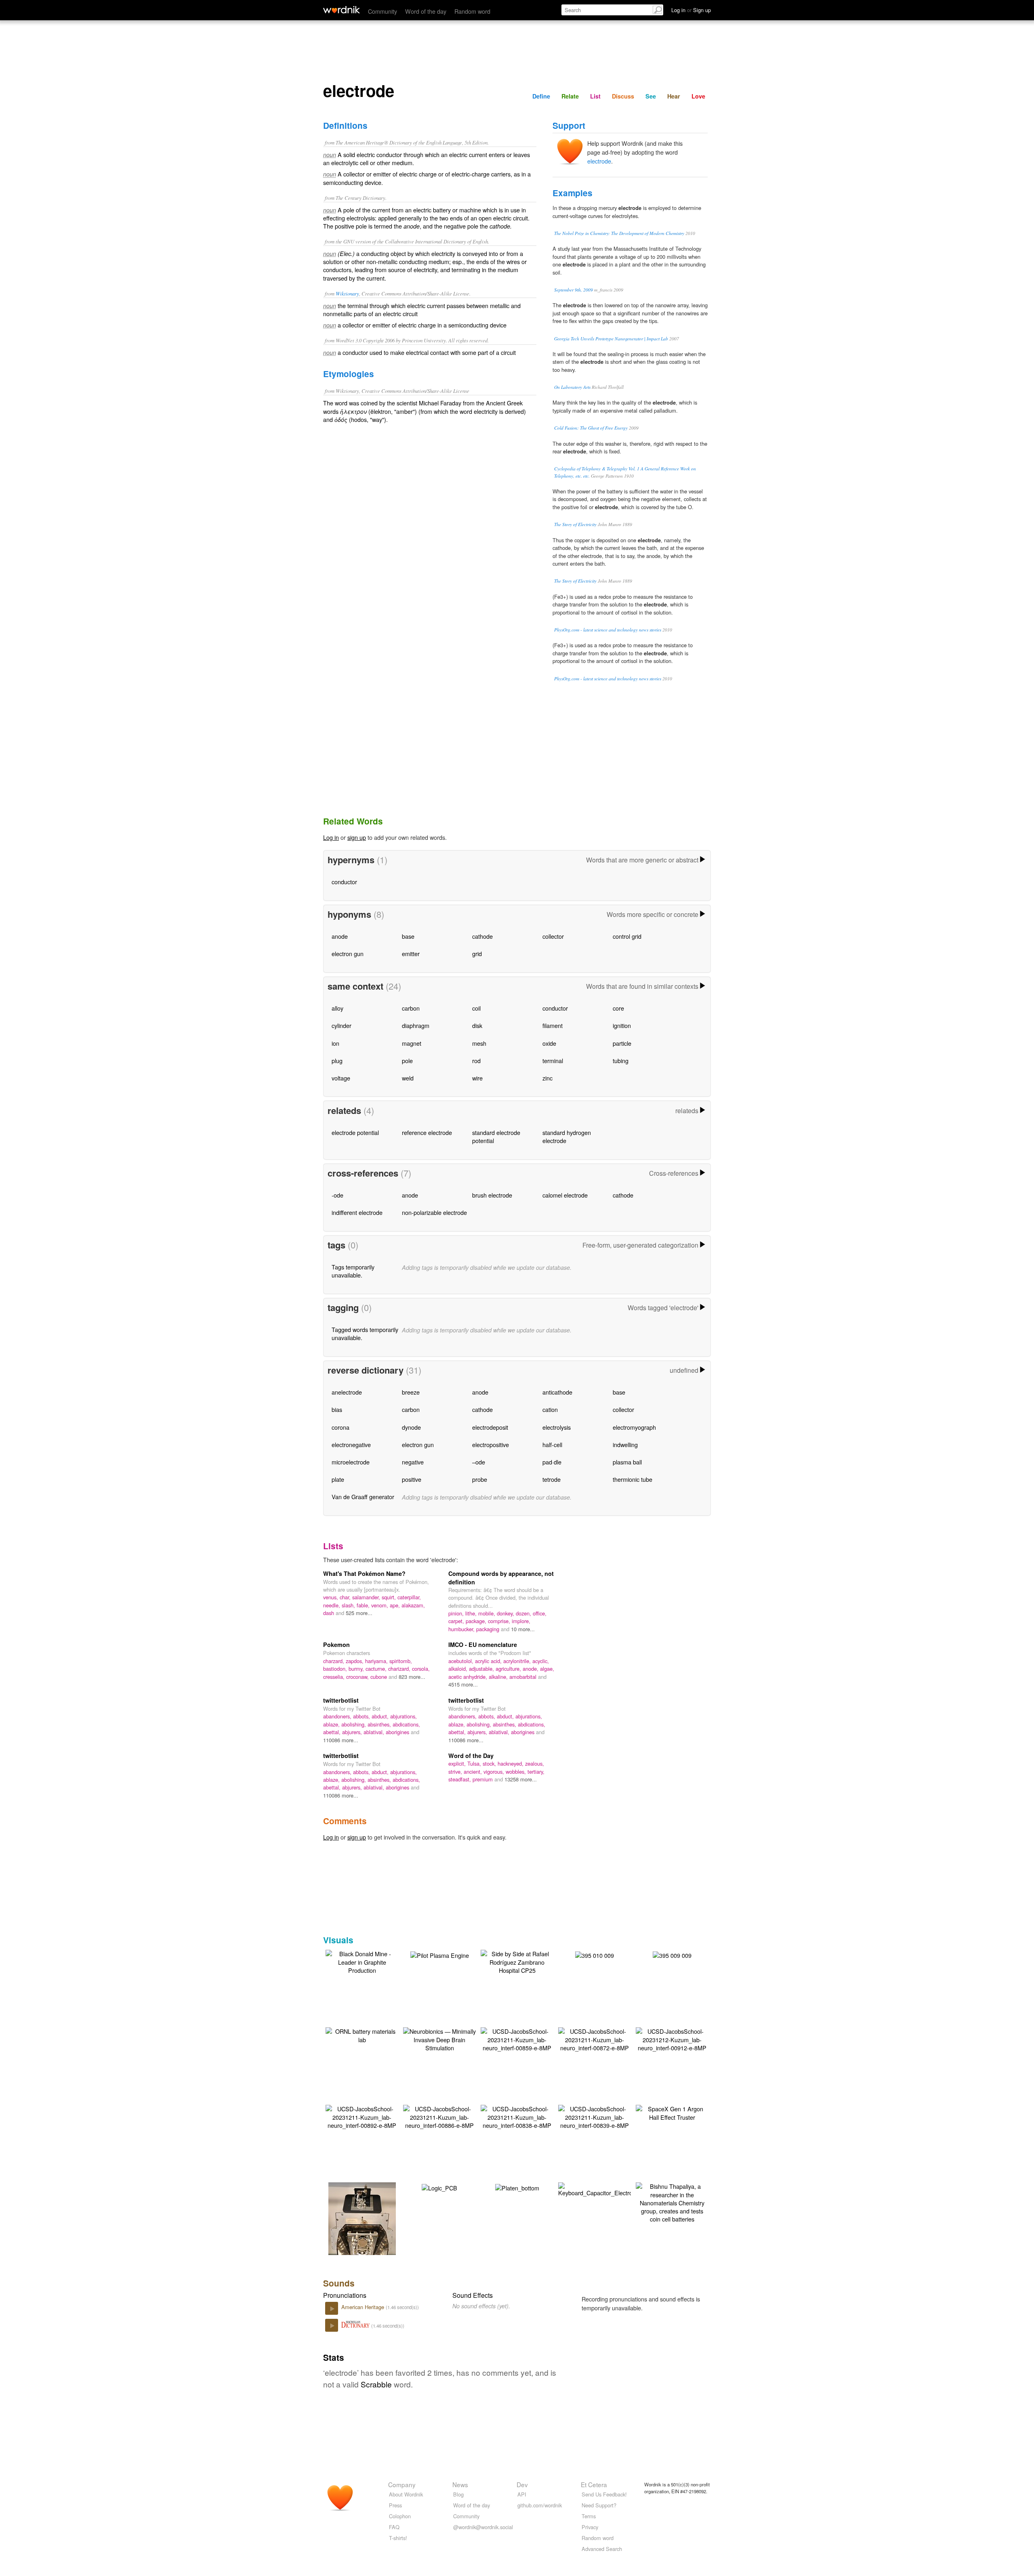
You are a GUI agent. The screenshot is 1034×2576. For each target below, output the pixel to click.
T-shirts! (398, 2538)
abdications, (406, 1724)
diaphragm (416, 1025)
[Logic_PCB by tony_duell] (439, 2187)
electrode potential (355, 1132)
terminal (553, 1060)
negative (413, 1462)
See (651, 96)
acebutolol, (462, 1661)
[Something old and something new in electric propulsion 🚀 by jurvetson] (362, 2230)
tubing (621, 1060)
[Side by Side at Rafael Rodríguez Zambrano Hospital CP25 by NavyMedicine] (517, 1961)
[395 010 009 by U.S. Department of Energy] (595, 1954)
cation (550, 1409)
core (618, 1008)
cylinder (342, 1025)
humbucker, (462, 1629)
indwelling (625, 1444)
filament (553, 1025)
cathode (482, 936)
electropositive (491, 1444)
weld (408, 1078)
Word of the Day (471, 1756)
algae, (547, 1669)
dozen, (524, 1613)
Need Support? (599, 2505)
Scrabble (376, 2384)
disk (477, 1025)
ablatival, (375, 1732)
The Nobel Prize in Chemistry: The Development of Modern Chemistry (619, 233)
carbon (411, 1008)
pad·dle (552, 1462)
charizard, (400, 1669)
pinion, (457, 1613)
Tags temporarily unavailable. (353, 1271)
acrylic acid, (489, 1661)
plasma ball (627, 1462)
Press (395, 2505)
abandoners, (338, 1716)
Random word (472, 11)
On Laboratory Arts (572, 387)
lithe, (472, 1613)
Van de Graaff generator (363, 1497)
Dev (522, 2484)
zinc (547, 1078)
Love (698, 96)
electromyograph (634, 1427)
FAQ (394, 2527)
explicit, (458, 1763)
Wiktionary (347, 293)
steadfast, (460, 1779)
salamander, (367, 1597)
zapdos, (355, 1661)
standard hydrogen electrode (567, 1136)
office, (540, 1613)
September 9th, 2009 (574, 290)
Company (402, 2484)
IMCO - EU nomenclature (483, 1645)
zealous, (535, 1763)
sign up (357, 837)
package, (477, 1621)
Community (382, 11)
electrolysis (557, 1427)
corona (340, 1427)
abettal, (333, 1732)
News (460, 2484)
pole (407, 1060)
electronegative (351, 1444)
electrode (599, 161)
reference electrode (427, 1132)
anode (340, 936)
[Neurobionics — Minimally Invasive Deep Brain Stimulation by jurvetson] (439, 2038)
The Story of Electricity (575, 524)
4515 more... (463, 1684)
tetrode (552, 1479)
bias (337, 1409)
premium (483, 1779)
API (522, 2494)
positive (412, 1479)
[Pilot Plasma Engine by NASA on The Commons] (440, 1954)
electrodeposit (490, 1427)
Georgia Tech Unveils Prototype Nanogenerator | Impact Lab (611, 339)
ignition (622, 1025)
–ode (479, 1462)
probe (480, 1479)
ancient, (474, 1772)
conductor (344, 882)
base (408, 936)
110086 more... (341, 1740)
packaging (489, 1629)
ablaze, (332, 1724)
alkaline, (499, 1677)
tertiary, (536, 1772)
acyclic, (541, 1661)
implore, (521, 1621)
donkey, (506, 1613)
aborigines (398, 1732)
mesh (479, 1043)
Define (541, 96)
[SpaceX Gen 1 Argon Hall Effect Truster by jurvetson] (672, 2112)
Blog (458, 2494)
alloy (337, 1008)
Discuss (623, 96)
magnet (412, 1043)
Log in (331, 837)
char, (346, 1597)
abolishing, (354, 1724)
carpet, (457, 1621)
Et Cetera (594, 2484)
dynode (411, 1427)
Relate (570, 96)
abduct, (381, 1716)
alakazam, (413, 1605)
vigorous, (495, 1772)
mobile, (488, 1613)
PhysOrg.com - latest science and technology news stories (608, 630)
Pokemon (336, 1645)
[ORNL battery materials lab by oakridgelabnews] (362, 2034)
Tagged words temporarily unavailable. (365, 1333)
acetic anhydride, (469, 1677)
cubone (379, 1677)
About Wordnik (406, 2494)
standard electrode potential (496, 1136)
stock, (490, 1763)
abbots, (362, 1716)
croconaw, (358, 1677)
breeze (411, 1392)
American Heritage (364, 2307)
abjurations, (404, 1716)
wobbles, (517, 1772)
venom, (380, 1605)
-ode (337, 1195)
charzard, (334, 1661)
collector (553, 936)
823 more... (412, 1677)
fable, (364, 1605)
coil (476, 1008)
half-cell (552, 1444)
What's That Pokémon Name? (364, 1573)
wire (477, 1078)
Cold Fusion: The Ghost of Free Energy (591, 428)
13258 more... (521, 1779)
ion (335, 1043)
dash (329, 1613)
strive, (456, 1772)
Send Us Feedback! (604, 2494)
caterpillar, (409, 1597)
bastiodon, (336, 1669)
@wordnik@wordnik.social (483, 2527)
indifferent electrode (357, 1212)
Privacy (590, 2527)
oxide (549, 1043)
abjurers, (353, 1732)
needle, (332, 1605)
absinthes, (380, 1724)
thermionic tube (633, 1479)
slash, (349, 1605)
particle (622, 1043)
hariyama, (377, 1661)
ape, (396, 1605)
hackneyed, (511, 1763)
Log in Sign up (691, 10)
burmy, (357, 1669)
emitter (411, 953)
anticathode (557, 1392)
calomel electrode (565, 1195)
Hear (674, 96)
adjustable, (482, 1669)
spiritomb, (401, 1661)
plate (338, 1479)
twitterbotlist (341, 1700)
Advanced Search (602, 2549)
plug (337, 1060)
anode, (531, 1669)
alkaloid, (459, 1669)
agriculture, (509, 1669)
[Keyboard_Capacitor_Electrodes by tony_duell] (600, 2189)
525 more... (359, 1613)
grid (477, 953)
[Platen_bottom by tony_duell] (517, 2187)
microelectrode (351, 1462)
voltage (341, 1078)
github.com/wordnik (540, 2505)
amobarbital (524, 1677)
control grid (627, 936)
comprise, (500, 1621)
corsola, (421, 1669)
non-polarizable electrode (434, 1212)
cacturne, (377, 1669)
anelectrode (347, 1392)
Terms (589, 2516)
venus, (331, 1597)
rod (476, 1060)
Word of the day (426, 11)
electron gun (348, 953)
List (595, 96)
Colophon (400, 2516)
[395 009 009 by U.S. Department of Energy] (672, 1954)
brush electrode (492, 1195)
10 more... (523, 1629)
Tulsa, (475, 1763)
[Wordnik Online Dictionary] (342, 10)
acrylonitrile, (518, 1661)
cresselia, (335, 1677)
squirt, (390, 1597)
